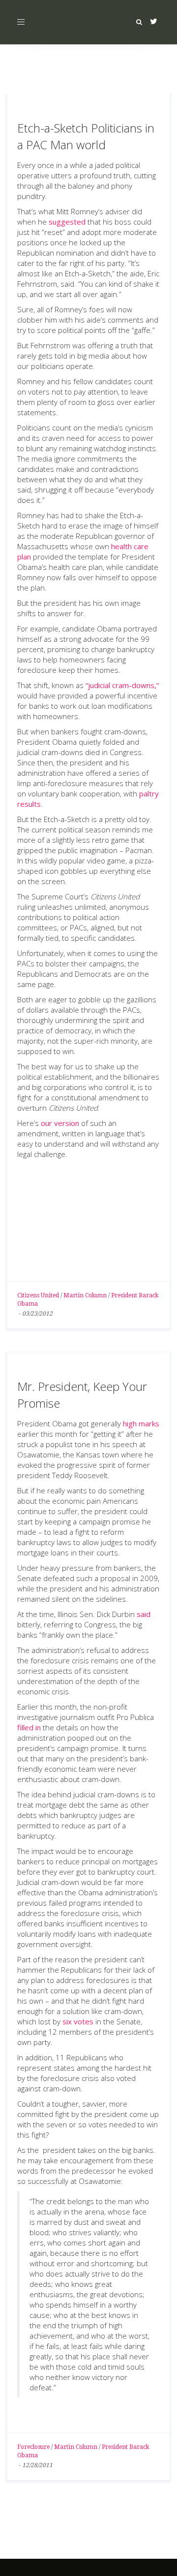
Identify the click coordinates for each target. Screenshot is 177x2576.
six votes (78, 2021)
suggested (67, 222)
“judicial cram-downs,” (122, 685)
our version (60, 1123)
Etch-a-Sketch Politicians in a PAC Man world (86, 136)
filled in (29, 1727)
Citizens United (38, 1295)
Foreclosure (33, 2447)
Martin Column (85, 1295)
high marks (141, 1423)
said (144, 1614)
